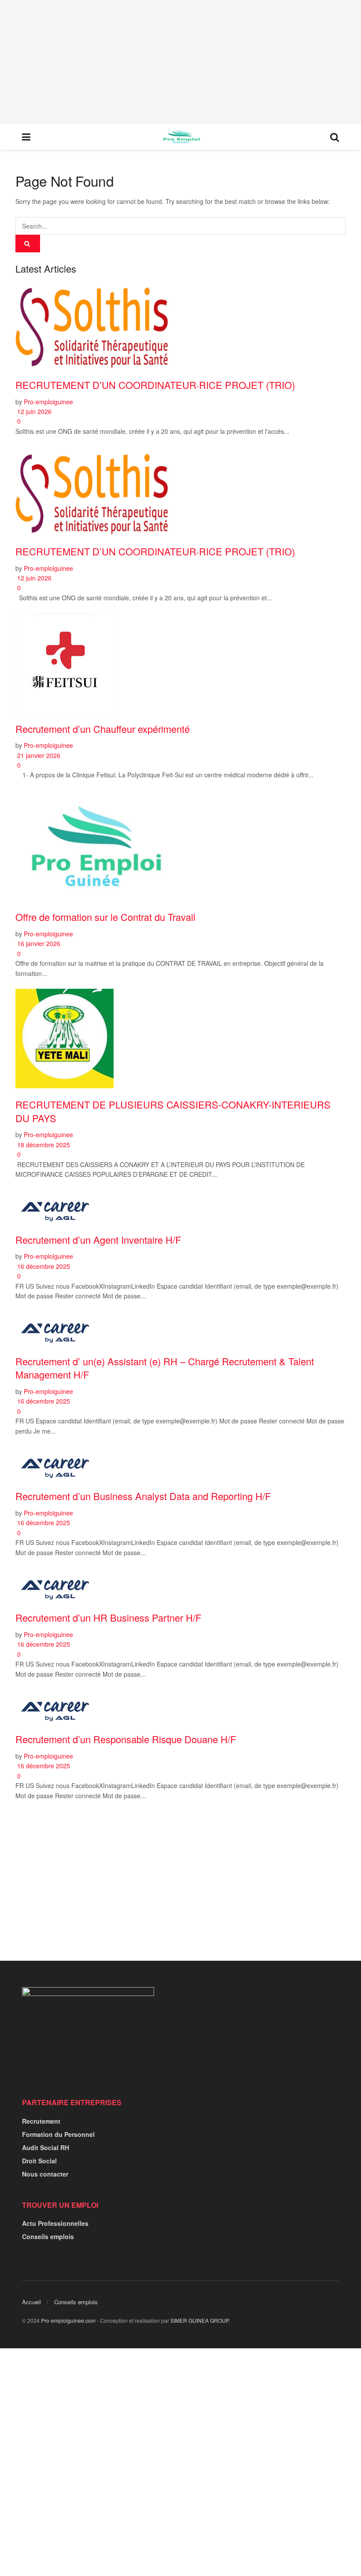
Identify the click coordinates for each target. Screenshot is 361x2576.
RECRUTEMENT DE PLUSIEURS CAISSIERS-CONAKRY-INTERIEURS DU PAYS (173, 1111)
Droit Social (39, 2161)
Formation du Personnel (58, 2134)
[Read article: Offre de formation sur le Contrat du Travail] (180, 846)
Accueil (31, 2302)
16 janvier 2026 (38, 943)
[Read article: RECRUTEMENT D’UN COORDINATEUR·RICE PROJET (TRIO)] (180, 325)
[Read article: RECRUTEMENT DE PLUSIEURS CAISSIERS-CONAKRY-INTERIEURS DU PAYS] (180, 1039)
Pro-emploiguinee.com (68, 2320)
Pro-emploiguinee (48, 402)
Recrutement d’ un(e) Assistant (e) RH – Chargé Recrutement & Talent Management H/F (165, 1368)
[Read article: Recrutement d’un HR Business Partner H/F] (180, 1585)
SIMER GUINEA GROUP (199, 2320)
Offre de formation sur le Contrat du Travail (105, 917)
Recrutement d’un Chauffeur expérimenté (103, 729)
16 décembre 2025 (43, 1266)
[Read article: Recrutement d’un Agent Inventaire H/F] (180, 1207)
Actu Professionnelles (55, 2223)
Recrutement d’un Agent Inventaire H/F (98, 1240)
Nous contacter (45, 2174)
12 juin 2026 (33, 411)
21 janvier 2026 (38, 755)
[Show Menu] (26, 137)
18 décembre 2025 (43, 1145)
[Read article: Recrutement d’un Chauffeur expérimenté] (180, 663)
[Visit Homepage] (180, 137)
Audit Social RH (46, 2147)
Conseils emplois (48, 2236)
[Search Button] (335, 137)
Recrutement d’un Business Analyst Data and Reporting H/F (143, 1496)
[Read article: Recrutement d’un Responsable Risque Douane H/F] (180, 1707)
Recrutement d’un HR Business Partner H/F (108, 1617)
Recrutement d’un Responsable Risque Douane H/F (126, 1739)
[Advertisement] (180, 62)
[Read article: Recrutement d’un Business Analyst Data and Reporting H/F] (180, 1464)
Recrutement (41, 2121)
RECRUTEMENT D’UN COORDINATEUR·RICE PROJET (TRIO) (155, 385)
